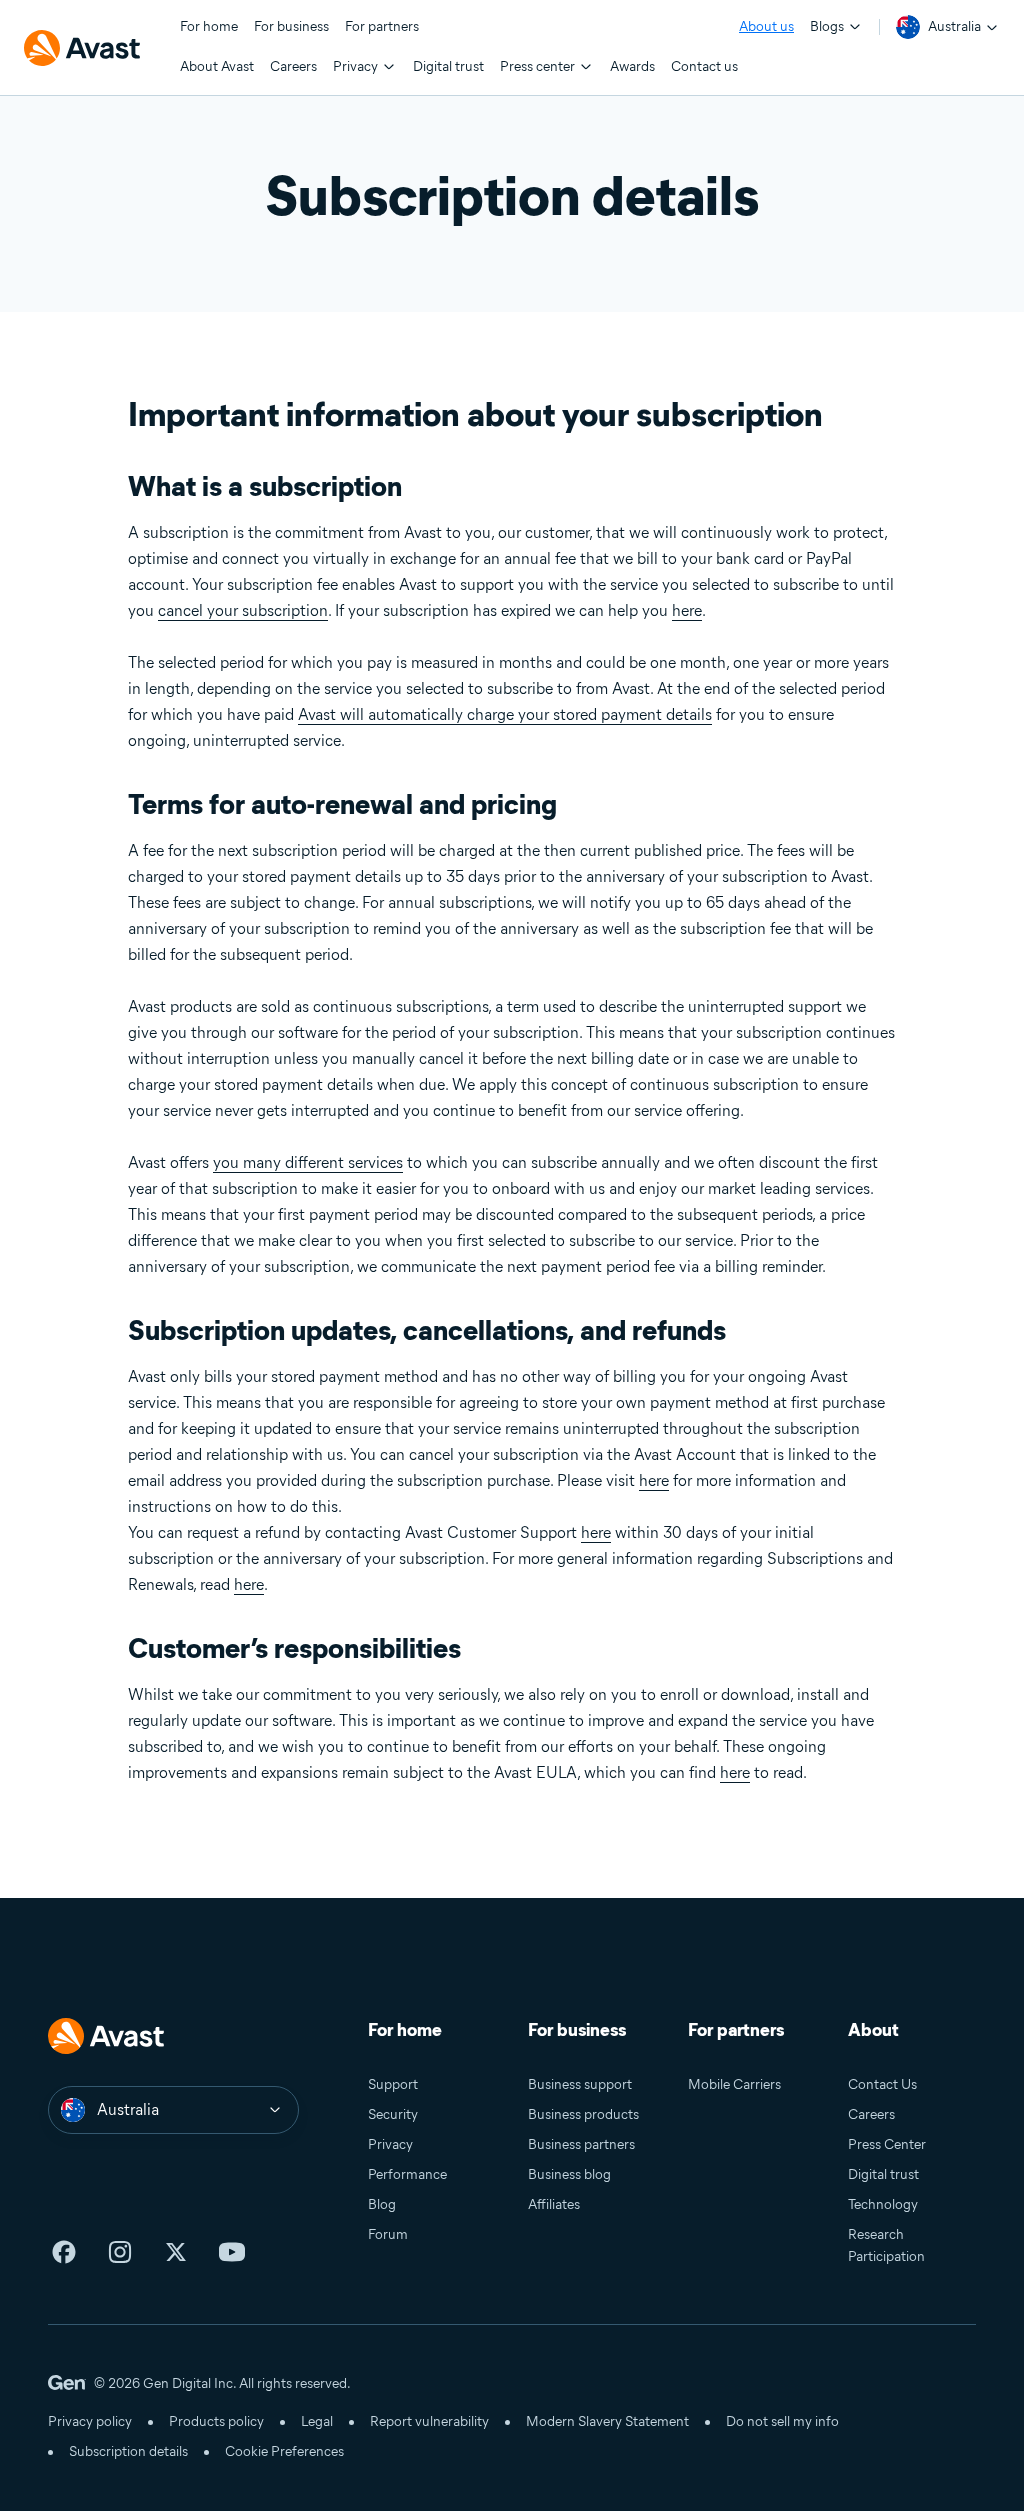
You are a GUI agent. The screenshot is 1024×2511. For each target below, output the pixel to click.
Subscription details (128, 2451)
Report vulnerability (429, 2421)
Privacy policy (90, 2421)
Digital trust (883, 2174)
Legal (317, 2421)
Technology (883, 2204)
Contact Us (882, 2084)
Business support (580, 2084)
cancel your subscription (243, 610)
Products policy (216, 2421)
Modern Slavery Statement (607, 2421)
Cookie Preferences (284, 2451)
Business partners (581, 2144)
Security (393, 2114)
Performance (407, 2174)
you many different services (308, 1162)
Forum (388, 2234)
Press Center (887, 2144)
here (687, 610)
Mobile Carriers (734, 2084)
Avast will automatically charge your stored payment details (505, 714)
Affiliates (554, 2204)
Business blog (569, 2174)
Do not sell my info (782, 2421)
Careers (871, 2114)
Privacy (390, 2144)
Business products (583, 2114)
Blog (382, 2204)
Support (393, 2084)
